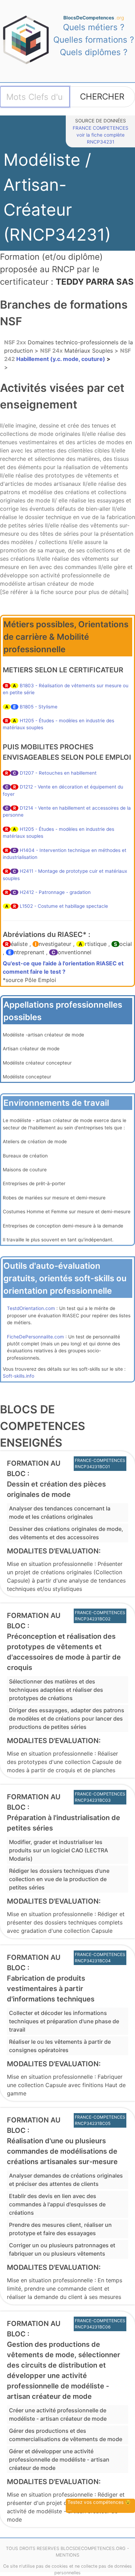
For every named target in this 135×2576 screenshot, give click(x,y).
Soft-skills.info (19, 1376)
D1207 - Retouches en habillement (58, 773)
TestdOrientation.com (31, 1308)
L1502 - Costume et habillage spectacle (64, 906)
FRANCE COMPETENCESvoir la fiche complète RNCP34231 (101, 135)
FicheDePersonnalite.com (35, 1337)
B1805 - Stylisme (39, 707)
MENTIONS (67, 2555)
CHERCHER (102, 97)
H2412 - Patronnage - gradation (55, 892)
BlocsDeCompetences (94, 18)
